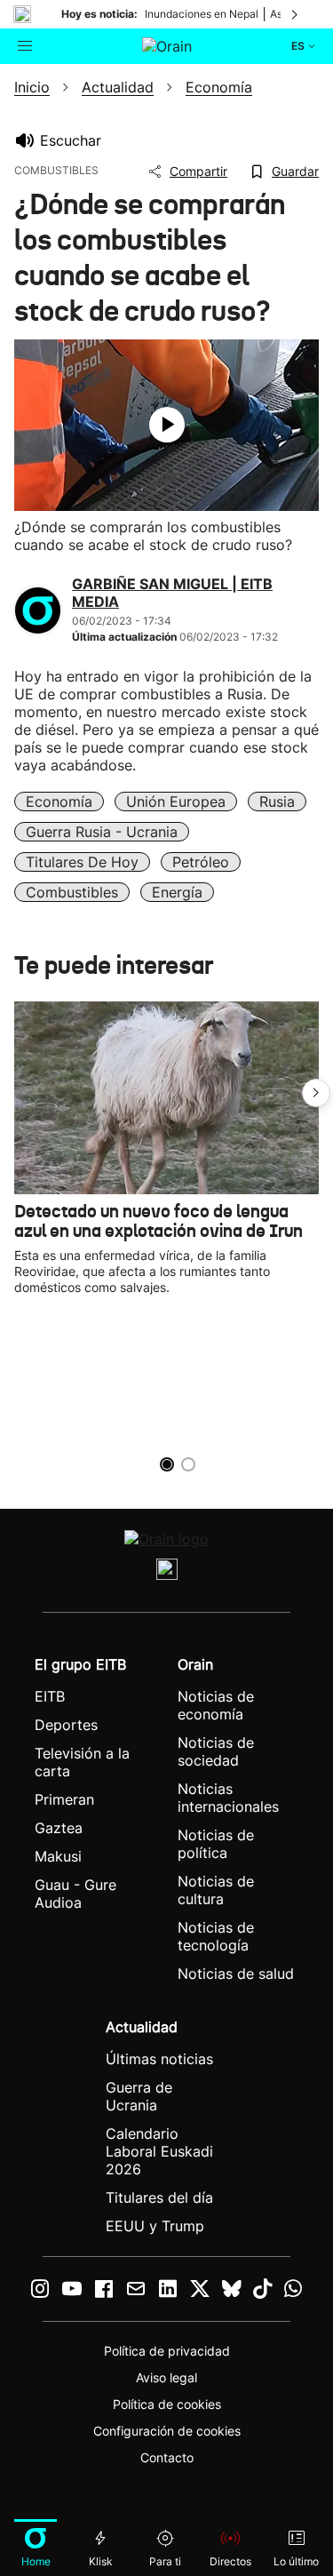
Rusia (277, 802)
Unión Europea (176, 802)
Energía (177, 892)
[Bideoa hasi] (167, 425)
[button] (316, 1093)
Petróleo (201, 862)
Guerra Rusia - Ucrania (102, 832)
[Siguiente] (296, 14)
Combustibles (72, 892)
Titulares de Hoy (82, 862)
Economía (59, 802)
